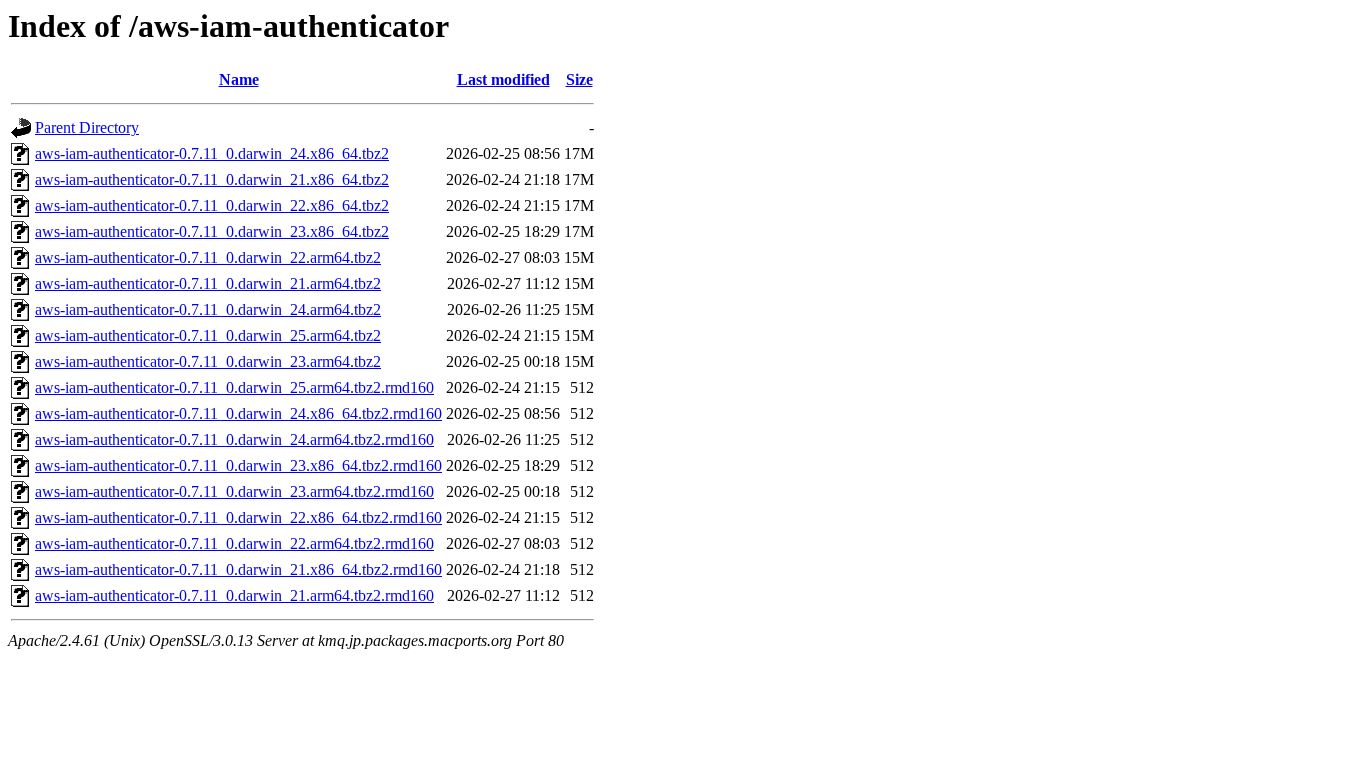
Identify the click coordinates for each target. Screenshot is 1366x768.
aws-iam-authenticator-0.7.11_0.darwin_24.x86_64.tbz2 (212, 153)
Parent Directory (87, 127)
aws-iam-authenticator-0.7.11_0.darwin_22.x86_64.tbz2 (212, 205)
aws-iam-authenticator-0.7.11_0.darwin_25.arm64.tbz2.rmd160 (234, 387)
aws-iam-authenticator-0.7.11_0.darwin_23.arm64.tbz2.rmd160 (234, 491)
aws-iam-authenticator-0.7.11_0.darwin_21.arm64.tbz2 (208, 283)
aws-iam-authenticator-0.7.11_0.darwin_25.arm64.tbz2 (208, 335)
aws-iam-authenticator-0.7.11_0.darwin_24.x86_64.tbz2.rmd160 (238, 413)
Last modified (503, 79)
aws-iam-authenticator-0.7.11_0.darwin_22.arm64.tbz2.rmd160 (234, 543)
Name (239, 79)
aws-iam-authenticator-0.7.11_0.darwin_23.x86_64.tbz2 (212, 231)
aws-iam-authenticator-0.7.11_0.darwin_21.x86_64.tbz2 (212, 179)
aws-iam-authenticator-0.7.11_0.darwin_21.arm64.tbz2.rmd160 (234, 595)
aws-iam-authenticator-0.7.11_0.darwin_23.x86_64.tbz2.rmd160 (238, 465)
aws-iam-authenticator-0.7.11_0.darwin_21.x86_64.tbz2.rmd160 (238, 569)
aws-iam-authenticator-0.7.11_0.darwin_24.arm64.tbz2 (208, 309)
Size (579, 79)
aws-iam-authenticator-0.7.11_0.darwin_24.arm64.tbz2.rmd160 (234, 439)
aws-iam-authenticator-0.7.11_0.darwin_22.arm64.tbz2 (208, 257)
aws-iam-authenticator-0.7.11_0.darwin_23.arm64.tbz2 (208, 361)
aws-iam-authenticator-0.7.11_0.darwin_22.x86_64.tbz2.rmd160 (238, 517)
